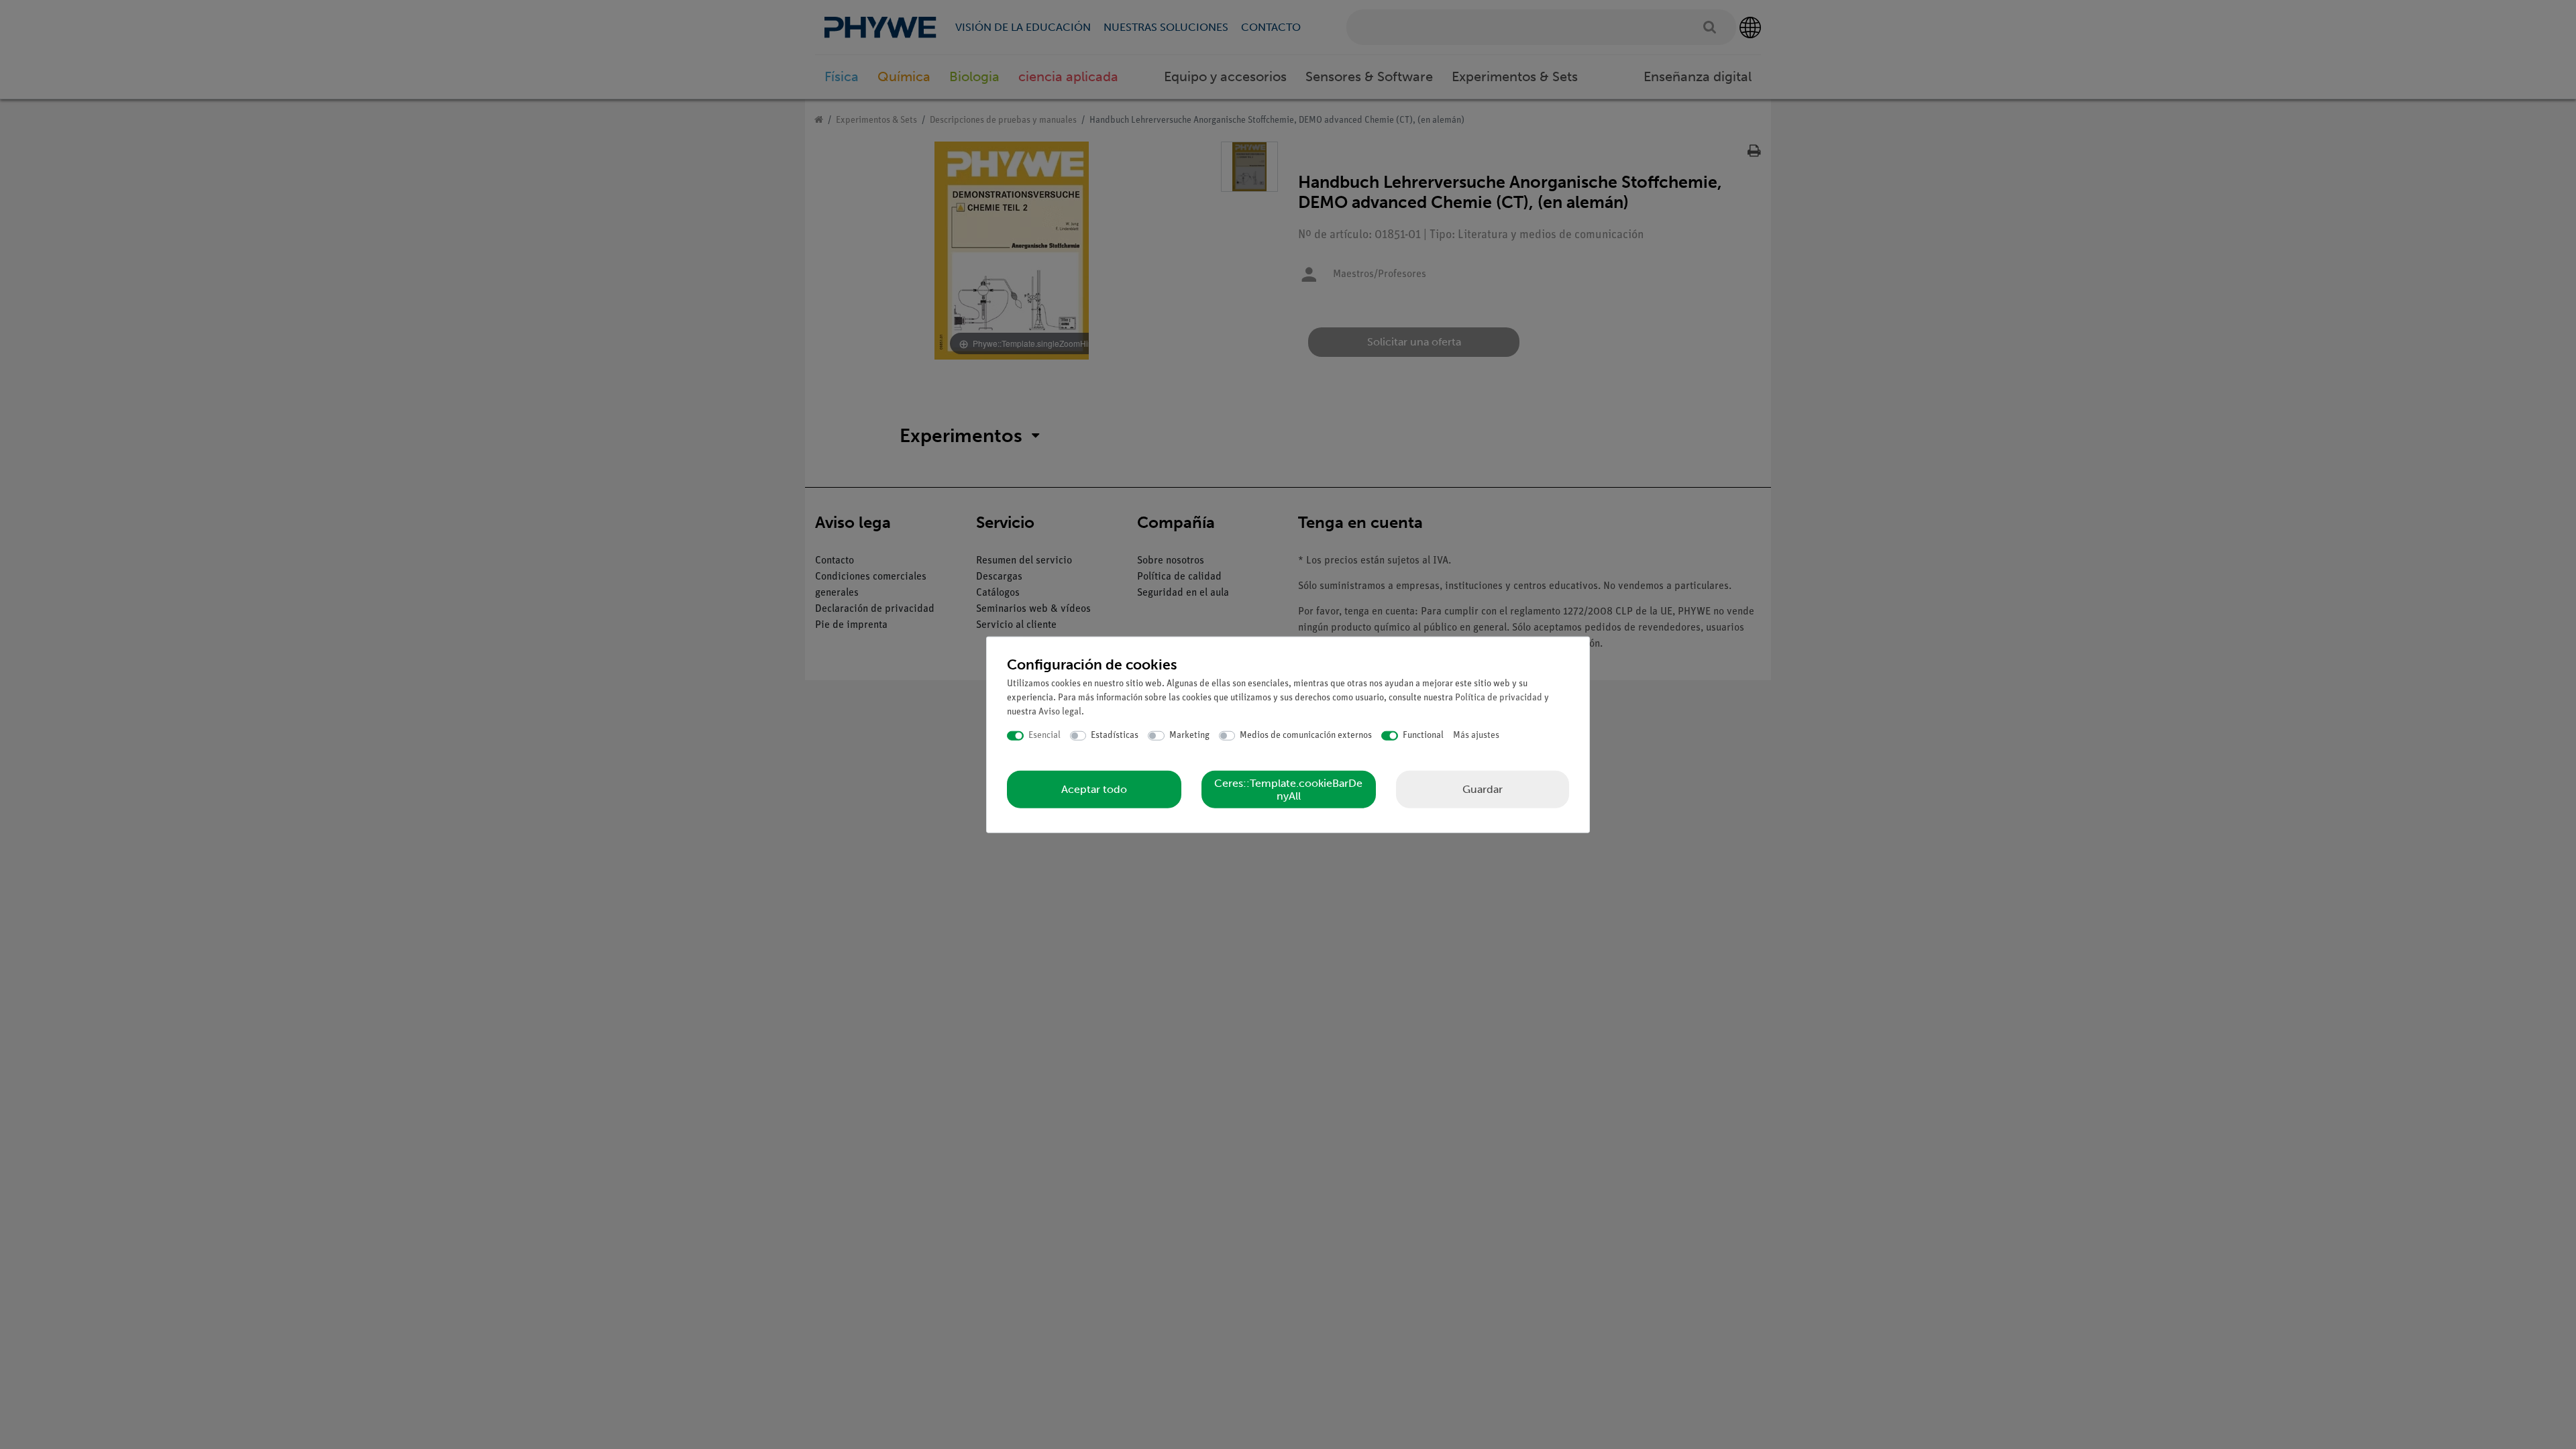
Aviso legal (1060, 712)
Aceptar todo (1094, 789)
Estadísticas (1115, 736)
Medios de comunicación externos (1306, 736)
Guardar (1483, 789)
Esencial (1044, 736)
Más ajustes (1476, 736)
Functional (1423, 736)
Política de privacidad (1499, 698)
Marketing (1189, 736)
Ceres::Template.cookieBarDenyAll (1288, 789)
